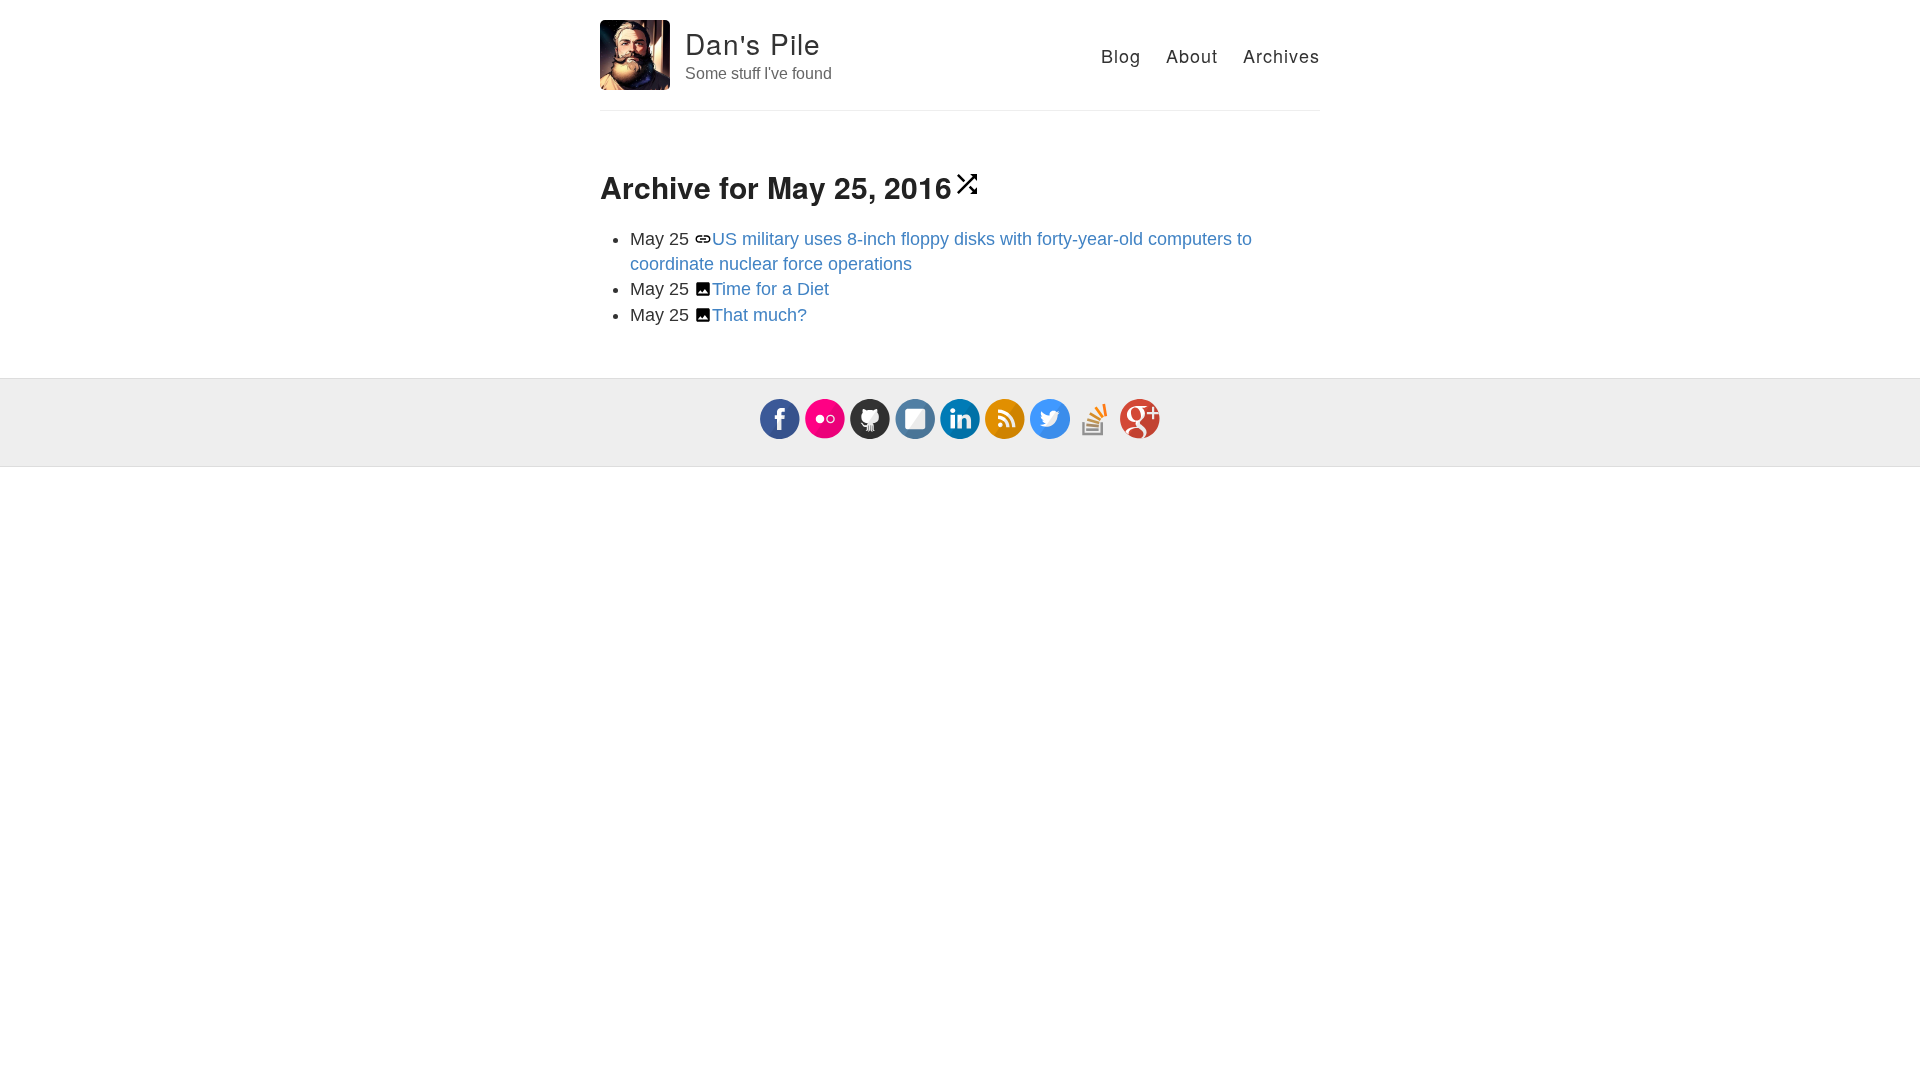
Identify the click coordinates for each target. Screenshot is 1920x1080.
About (1192, 55)
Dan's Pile (753, 43)
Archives (1281, 55)
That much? (759, 315)
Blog (1121, 55)
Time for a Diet (770, 289)
